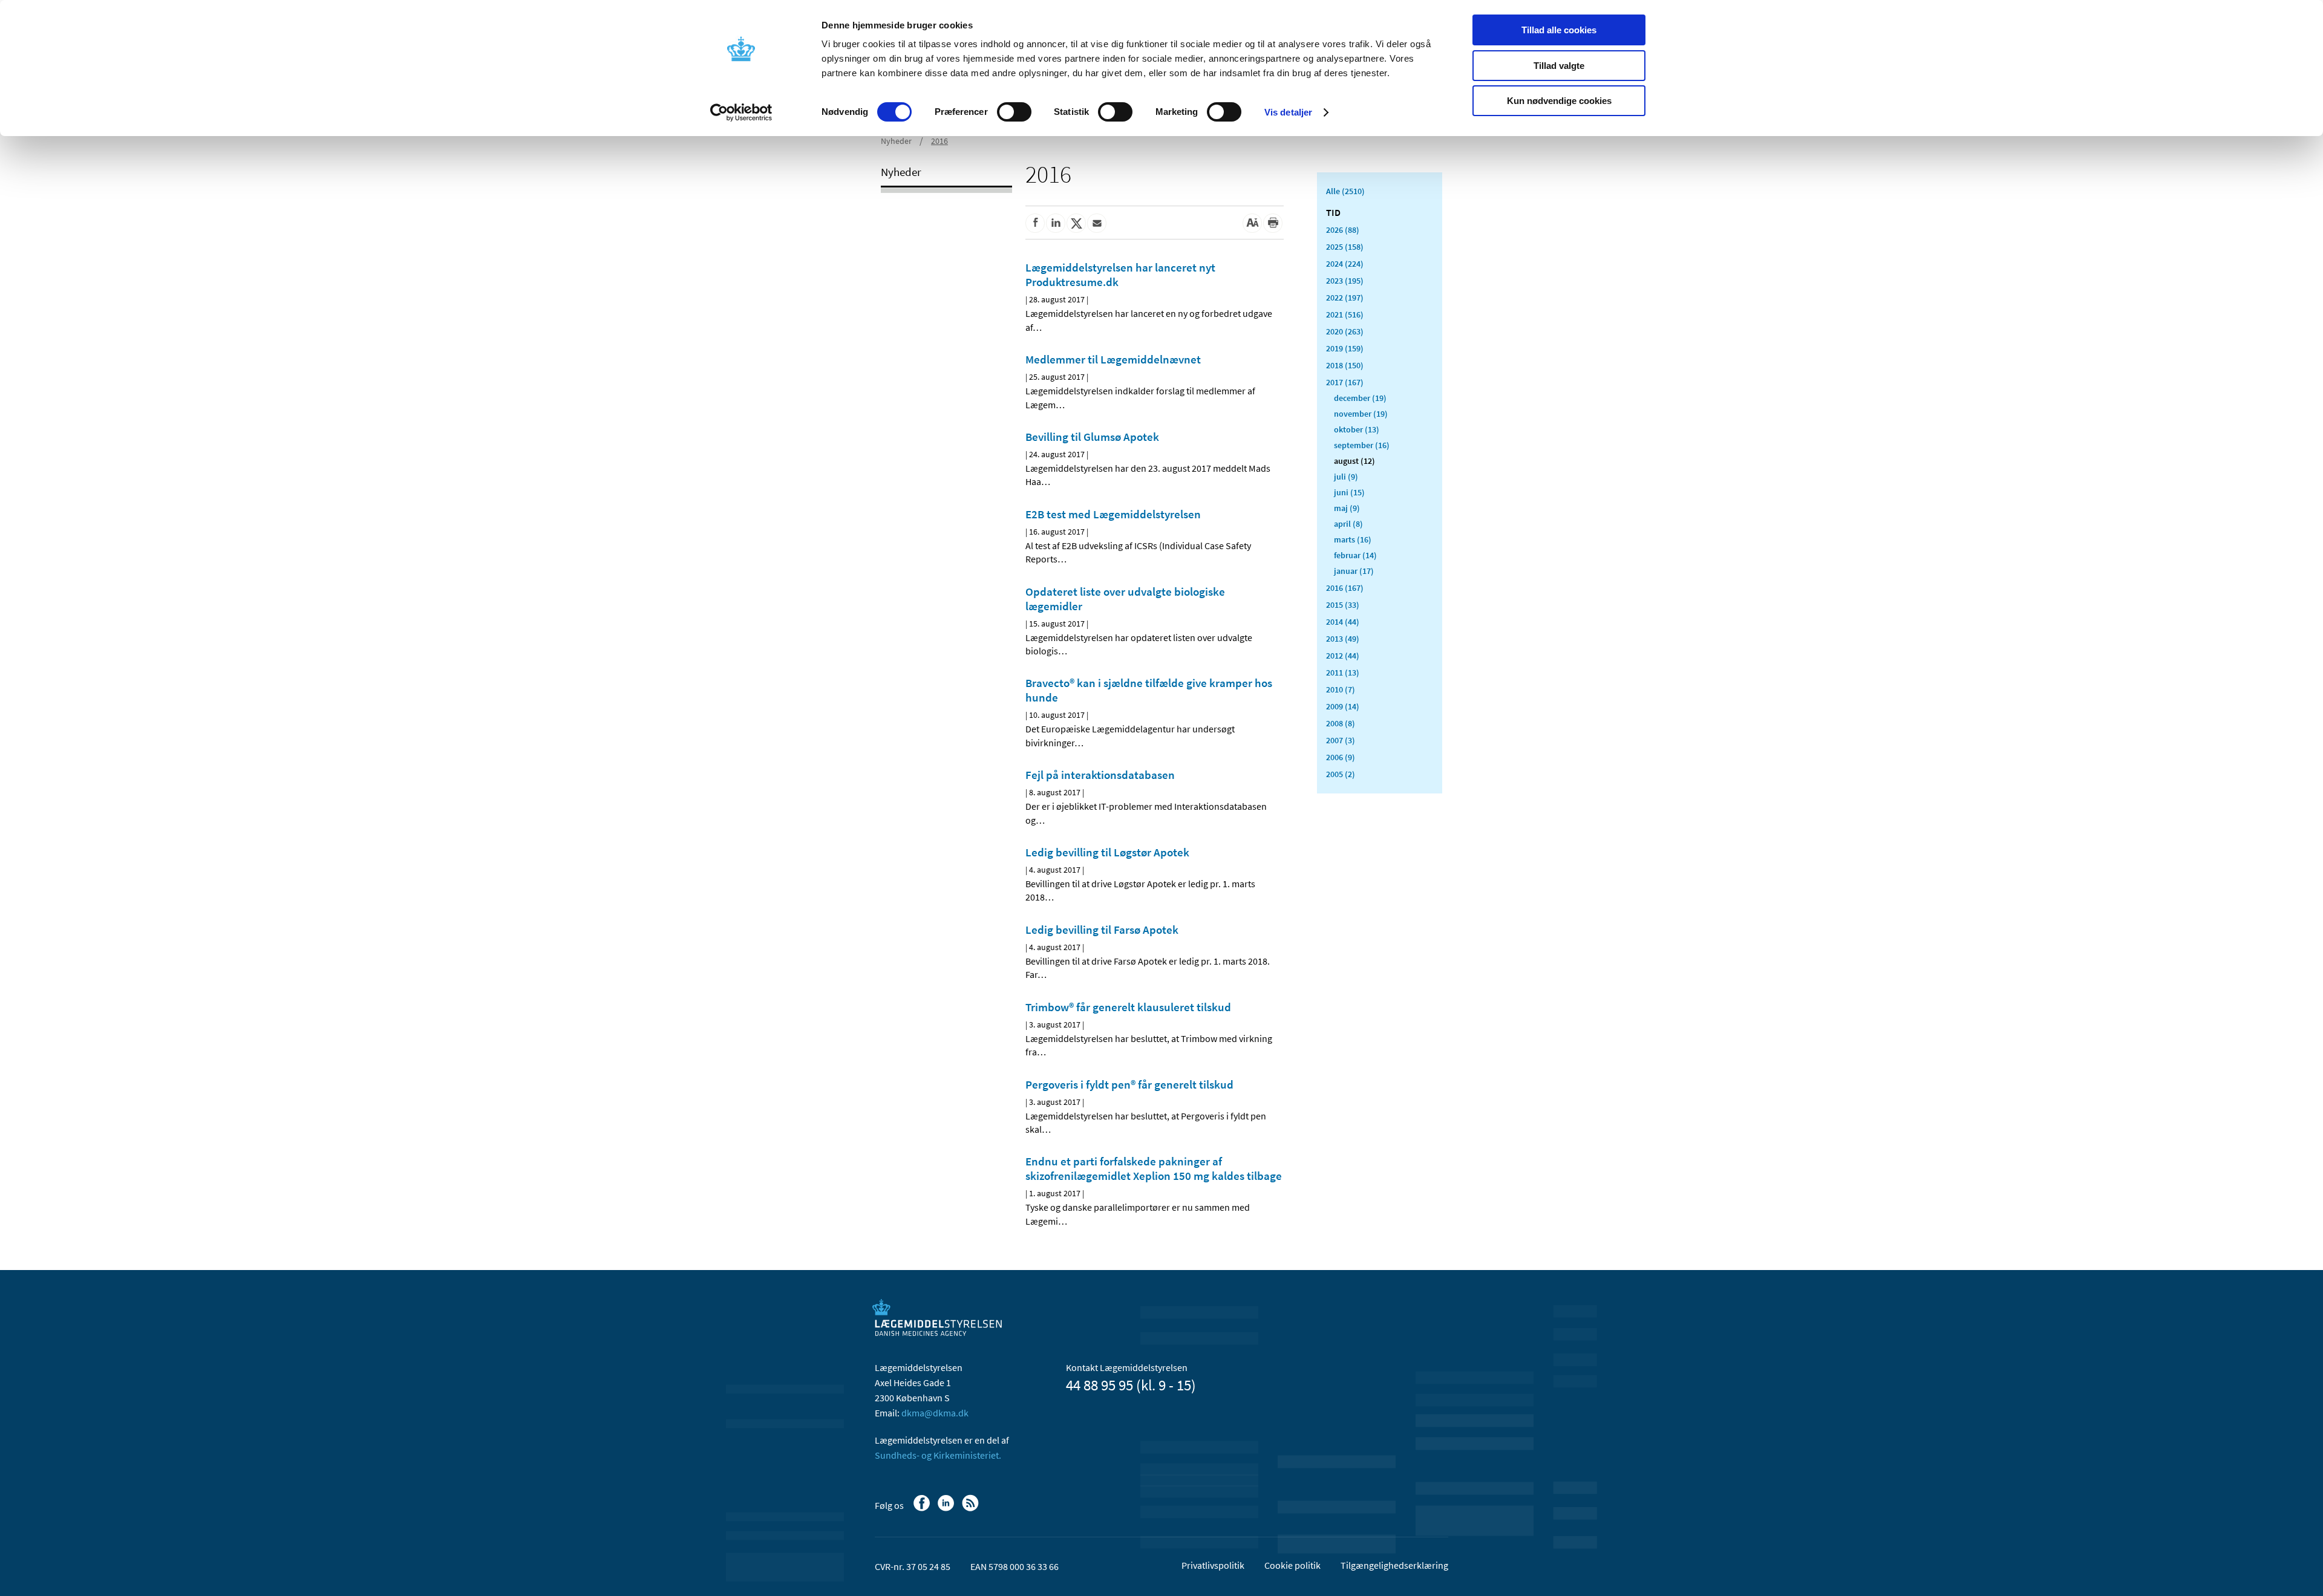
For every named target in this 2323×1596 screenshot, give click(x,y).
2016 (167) (1345, 588)
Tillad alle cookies (1559, 30)
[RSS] (971, 1509)
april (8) (1348, 524)
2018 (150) (1345, 365)
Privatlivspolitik (1213, 1565)
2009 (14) (1343, 706)
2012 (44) (1343, 656)
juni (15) (1349, 492)
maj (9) (1347, 508)
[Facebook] (923, 1509)
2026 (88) (1343, 230)
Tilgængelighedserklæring (1394, 1565)
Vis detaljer (1288, 112)
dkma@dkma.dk (935, 1413)
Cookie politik (1292, 1565)
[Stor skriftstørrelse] (1252, 223)
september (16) (1362, 445)
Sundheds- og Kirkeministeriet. (938, 1455)
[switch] (1014, 112)
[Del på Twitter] (1076, 223)
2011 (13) (1343, 673)
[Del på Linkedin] (1056, 223)
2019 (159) (1345, 348)
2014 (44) (1343, 622)
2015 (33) (1343, 605)
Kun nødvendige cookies (1559, 101)
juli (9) (1346, 477)
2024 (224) (1345, 264)
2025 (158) (1345, 247)
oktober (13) (1357, 429)
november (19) (1361, 414)
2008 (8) (1341, 723)
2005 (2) (1341, 774)
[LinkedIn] (947, 1509)
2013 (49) (1343, 639)
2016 (939, 141)
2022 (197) (1345, 298)
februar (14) (1355, 555)
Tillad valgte (1559, 66)
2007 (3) (1341, 740)
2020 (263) (1345, 331)
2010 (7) (1341, 689)
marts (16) (1353, 539)
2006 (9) (1341, 757)
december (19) (1360, 398)
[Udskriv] (1273, 223)
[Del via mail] (1097, 223)
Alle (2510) (1345, 191)
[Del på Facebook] (1035, 223)
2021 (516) (1345, 314)
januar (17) (1354, 571)
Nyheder (896, 141)
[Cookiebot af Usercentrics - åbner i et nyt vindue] (741, 112)
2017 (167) (1345, 382)
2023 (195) (1345, 281)
